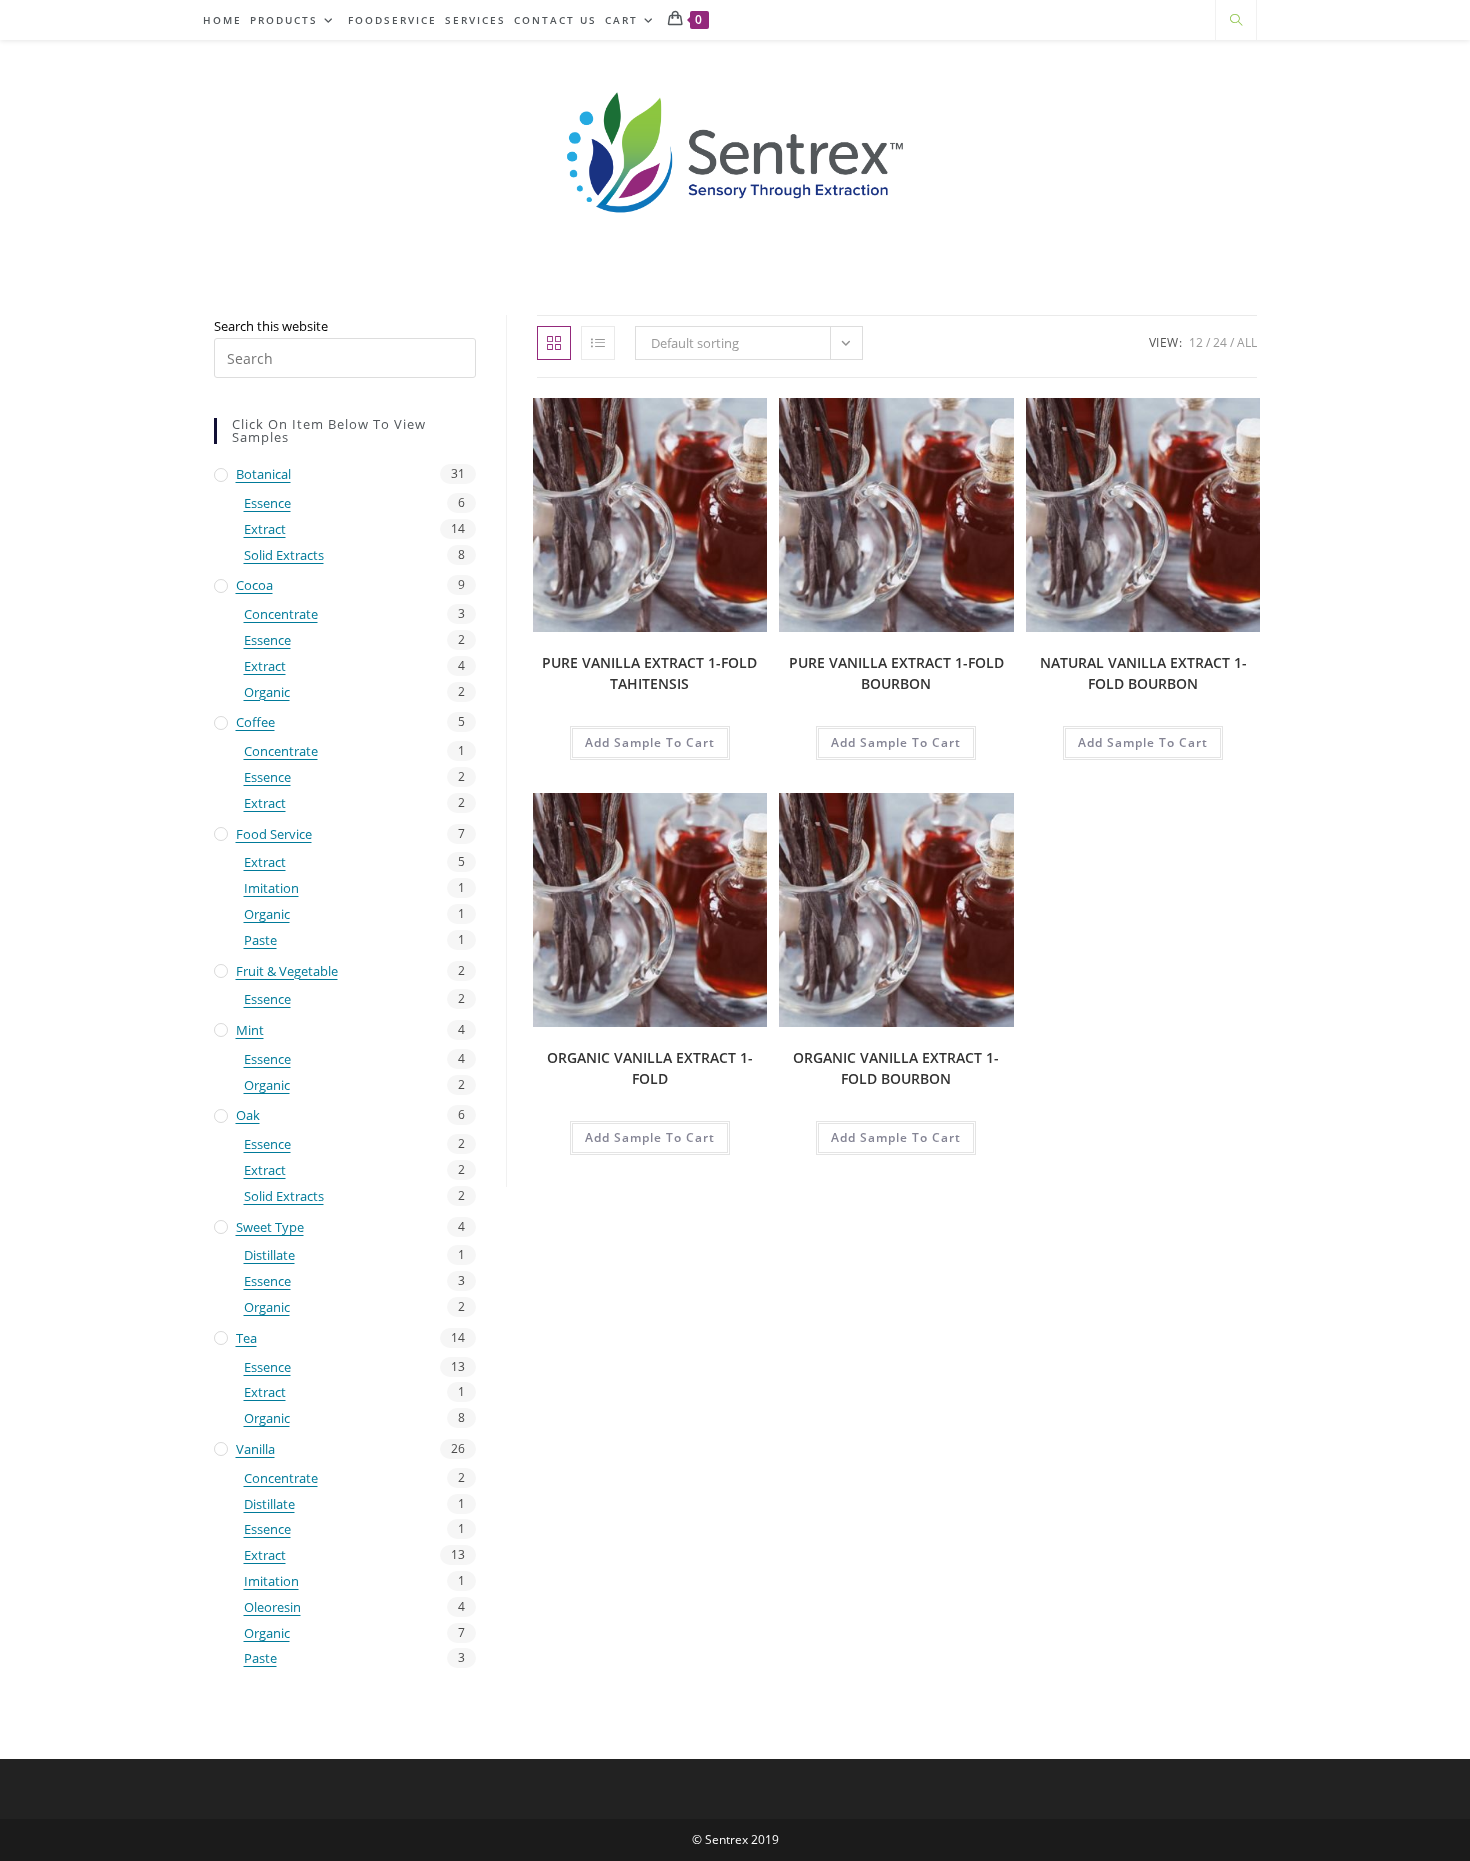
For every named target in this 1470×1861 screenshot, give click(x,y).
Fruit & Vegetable (287, 971)
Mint (250, 1030)
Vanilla (255, 1449)
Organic (267, 692)
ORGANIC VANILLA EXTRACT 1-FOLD (650, 1068)
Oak (248, 1115)
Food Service (274, 834)
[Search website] (1236, 21)
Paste (260, 940)
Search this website (271, 326)
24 (1220, 342)
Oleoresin (272, 1607)
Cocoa (254, 585)
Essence (267, 503)
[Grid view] (554, 343)
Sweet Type (270, 1227)
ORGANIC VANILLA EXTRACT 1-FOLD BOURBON (896, 1068)
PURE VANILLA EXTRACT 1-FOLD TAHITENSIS (649, 673)
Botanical (263, 474)
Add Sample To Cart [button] (650, 742)
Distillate (269, 1255)
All (1247, 342)
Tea (246, 1338)
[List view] (598, 343)
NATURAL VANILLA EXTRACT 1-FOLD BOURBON (1143, 673)
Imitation (271, 888)
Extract (265, 529)
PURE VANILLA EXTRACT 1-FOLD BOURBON (896, 673)
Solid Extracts (284, 555)
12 (1196, 342)
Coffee (255, 722)
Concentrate (281, 614)
